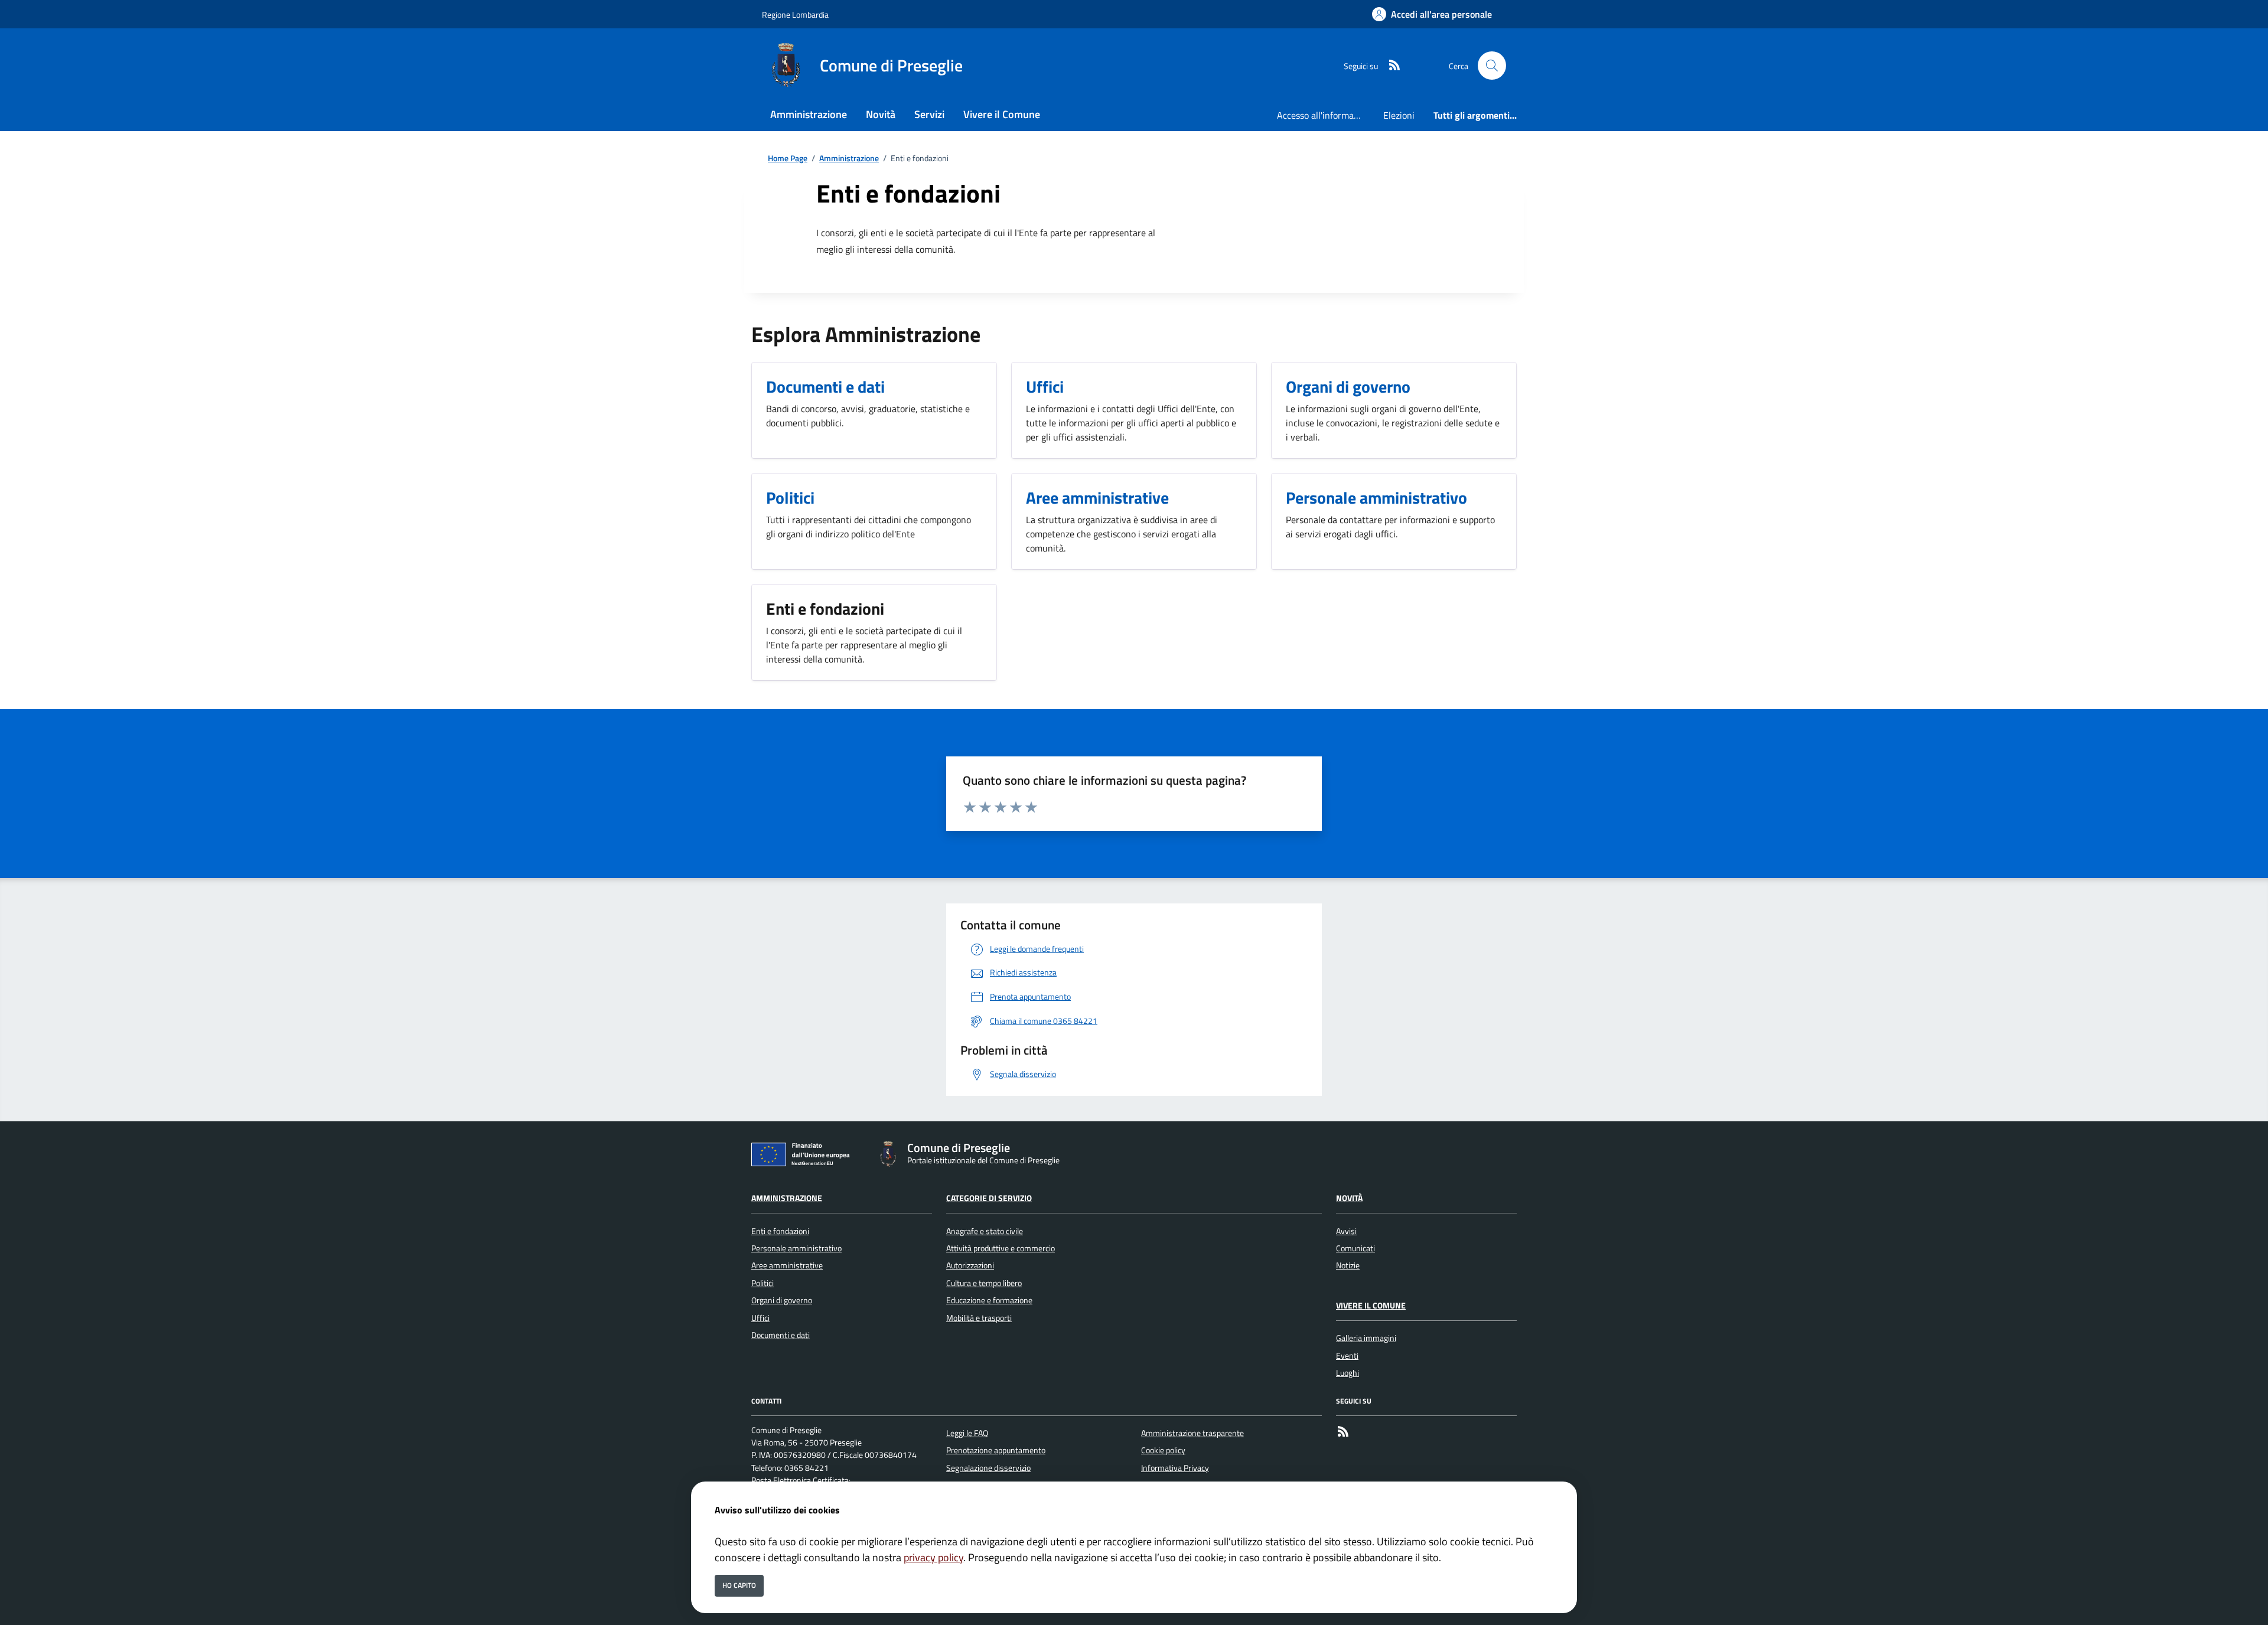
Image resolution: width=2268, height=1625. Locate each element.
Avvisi (1346, 1231)
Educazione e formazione (989, 1300)
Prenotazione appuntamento (996, 1450)
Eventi (1347, 1356)
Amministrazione (849, 159)
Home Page (788, 159)
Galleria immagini (1366, 1338)
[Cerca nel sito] (1492, 66)
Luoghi (1348, 1373)
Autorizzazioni (970, 1265)
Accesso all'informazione (1325, 115)
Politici (762, 1283)
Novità (1349, 1198)
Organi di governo (782, 1300)
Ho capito (739, 1585)
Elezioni (1399, 115)
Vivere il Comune (1371, 1306)
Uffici (760, 1318)
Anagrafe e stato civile (985, 1231)
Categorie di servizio (989, 1198)
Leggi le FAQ (967, 1433)
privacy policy (933, 1557)
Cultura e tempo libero (984, 1283)
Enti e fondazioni (780, 1231)
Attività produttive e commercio (1001, 1248)
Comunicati (1355, 1248)
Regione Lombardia (795, 14)
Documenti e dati (781, 1335)
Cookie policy (1163, 1450)
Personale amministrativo (796, 1248)
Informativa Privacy (1175, 1468)
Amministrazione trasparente (1192, 1433)
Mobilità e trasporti (979, 1318)
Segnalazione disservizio (988, 1468)
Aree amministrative (787, 1265)
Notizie (1348, 1265)
